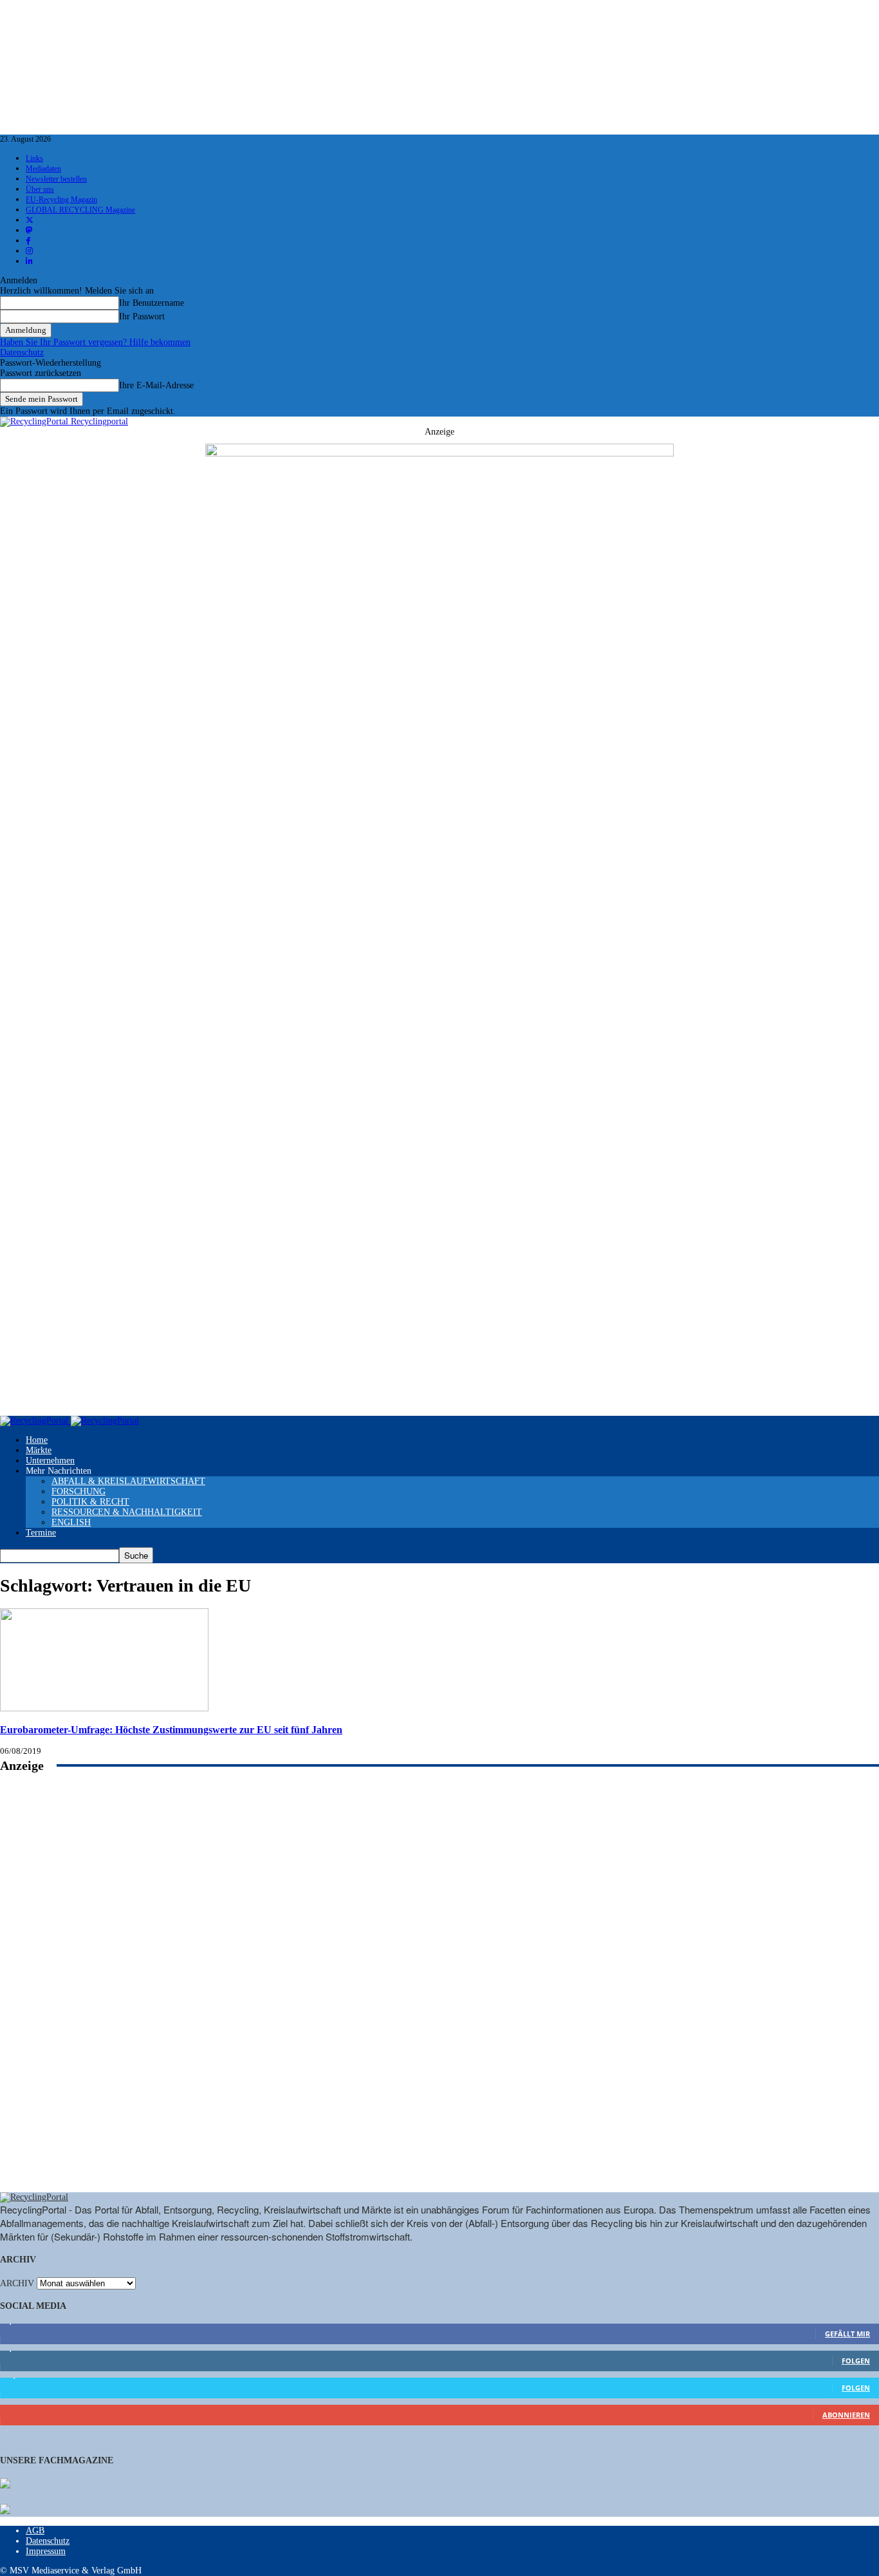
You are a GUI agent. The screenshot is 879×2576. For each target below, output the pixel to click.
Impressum (46, 2551)
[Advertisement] (439, 1997)
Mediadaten (43, 169)
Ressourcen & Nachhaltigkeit (127, 1512)
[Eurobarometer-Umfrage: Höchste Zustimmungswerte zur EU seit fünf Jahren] (104, 1708)
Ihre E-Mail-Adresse (156, 385)
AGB (35, 2531)
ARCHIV (17, 2283)
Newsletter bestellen (56, 179)
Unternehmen (50, 1461)
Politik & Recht (90, 1502)
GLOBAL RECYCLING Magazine (80, 210)
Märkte (39, 1450)
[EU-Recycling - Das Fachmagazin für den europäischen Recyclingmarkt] (5, 2485)
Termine (41, 1533)
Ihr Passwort (142, 316)
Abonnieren (846, 2415)
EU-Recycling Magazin (61, 200)
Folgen (856, 2361)
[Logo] (35, 1421)
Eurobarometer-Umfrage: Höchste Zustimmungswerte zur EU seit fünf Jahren (171, 1730)
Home (37, 1440)
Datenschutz (22, 353)
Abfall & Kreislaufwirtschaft (128, 1481)
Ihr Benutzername (152, 303)
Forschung (79, 1491)
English (71, 1522)
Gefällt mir (847, 2334)
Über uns (40, 189)
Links (34, 158)
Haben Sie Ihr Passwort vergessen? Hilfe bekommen (95, 342)
